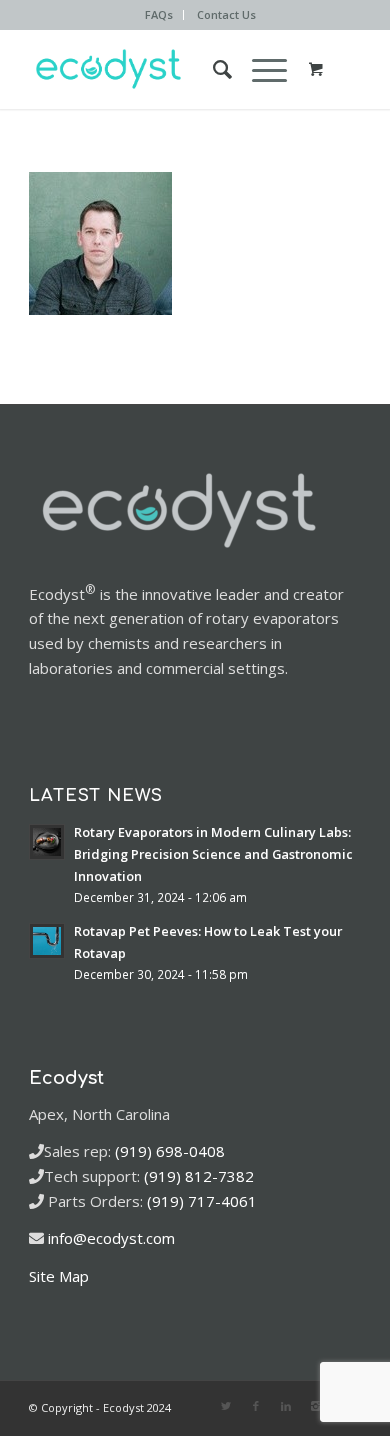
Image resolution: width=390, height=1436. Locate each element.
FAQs (159, 14)
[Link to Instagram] (316, 1406)
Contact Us (226, 14)
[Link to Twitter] (226, 1406)
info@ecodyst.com (111, 1238)
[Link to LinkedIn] (286, 1406)
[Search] (212, 69)
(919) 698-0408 (170, 1151)
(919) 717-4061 (202, 1201)
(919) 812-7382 (199, 1176)
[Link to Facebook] (256, 1406)
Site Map (59, 1276)
